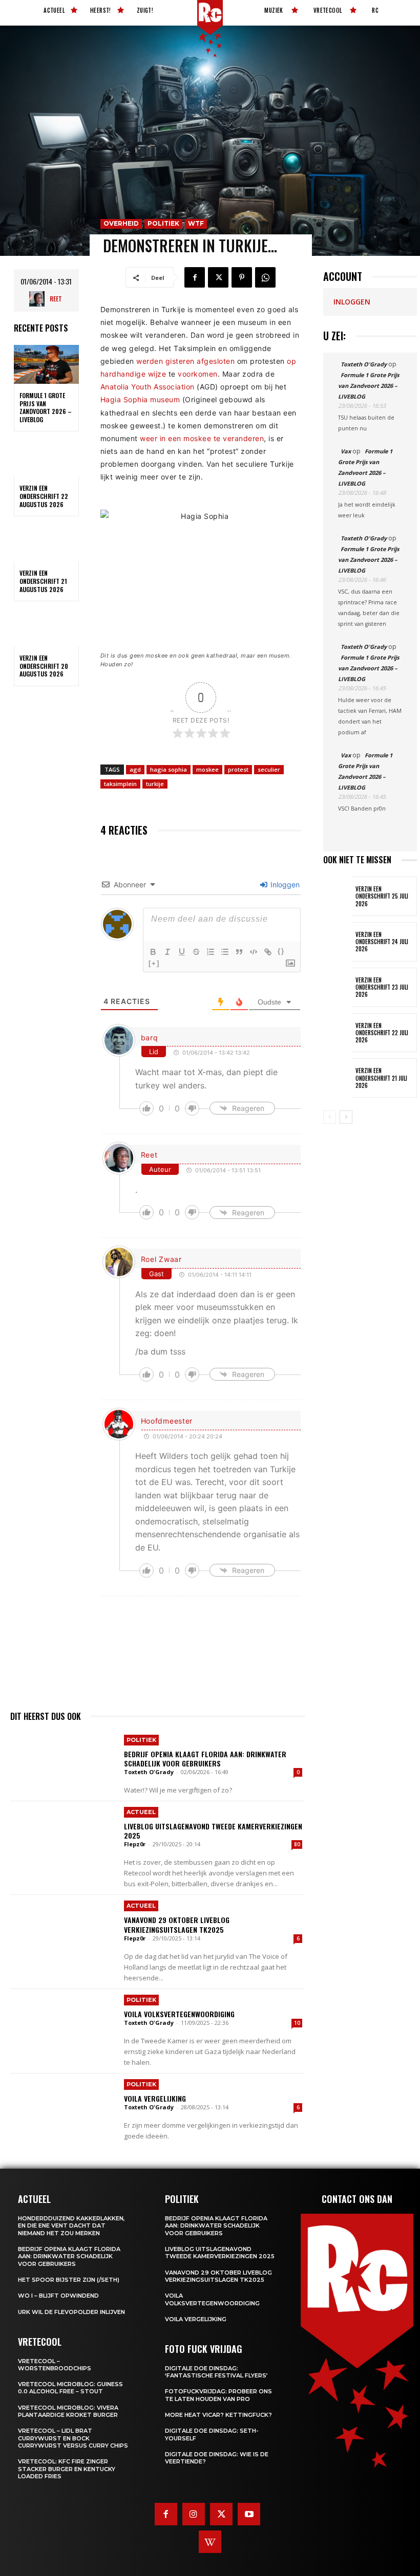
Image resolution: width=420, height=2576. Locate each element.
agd (135, 769)
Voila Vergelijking (155, 2098)
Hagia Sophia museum (140, 399)
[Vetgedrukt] (153, 952)
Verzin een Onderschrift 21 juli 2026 (381, 1078)
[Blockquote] (239, 952)
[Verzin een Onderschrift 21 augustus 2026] (46, 542)
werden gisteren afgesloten (185, 361)
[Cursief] (167, 952)
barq (150, 1038)
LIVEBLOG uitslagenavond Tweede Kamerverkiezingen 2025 (213, 1831)
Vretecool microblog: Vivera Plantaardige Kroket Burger (68, 2411)
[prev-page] (330, 1117)
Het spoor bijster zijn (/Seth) (69, 2280)
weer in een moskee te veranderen (202, 438)
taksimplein (120, 784)
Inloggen (284, 885)
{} (281, 951)
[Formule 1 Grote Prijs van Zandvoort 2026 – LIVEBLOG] (46, 364)
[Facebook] (195, 277)
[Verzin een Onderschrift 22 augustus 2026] (46, 457)
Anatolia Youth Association (148, 387)
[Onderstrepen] (182, 952)
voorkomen (198, 374)
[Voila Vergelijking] (63, 2108)
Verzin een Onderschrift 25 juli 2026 (382, 896)
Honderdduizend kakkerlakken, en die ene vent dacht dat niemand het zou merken (71, 2226)
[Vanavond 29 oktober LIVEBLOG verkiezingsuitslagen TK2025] (63, 1930)
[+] (154, 963)
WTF (196, 223)
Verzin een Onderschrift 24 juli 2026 (382, 942)
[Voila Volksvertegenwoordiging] (63, 2024)
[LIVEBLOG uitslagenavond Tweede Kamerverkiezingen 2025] (63, 1836)
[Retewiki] (210, 2542)
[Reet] (39, 299)
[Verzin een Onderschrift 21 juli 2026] (337, 1078)
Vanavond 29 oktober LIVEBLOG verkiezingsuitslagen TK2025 (177, 1924)
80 (297, 1844)
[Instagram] (194, 2514)
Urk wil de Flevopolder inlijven (71, 2312)
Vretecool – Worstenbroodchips (55, 2365)
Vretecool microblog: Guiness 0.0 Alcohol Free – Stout (70, 2388)
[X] (218, 277)
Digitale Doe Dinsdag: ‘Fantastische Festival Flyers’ (216, 2372)
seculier (269, 769)
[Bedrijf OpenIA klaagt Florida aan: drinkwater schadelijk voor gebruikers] (63, 1764)
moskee (207, 769)
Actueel (141, 1812)
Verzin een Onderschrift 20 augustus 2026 (44, 666)
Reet (56, 299)
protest (238, 769)
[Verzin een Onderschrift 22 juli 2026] (337, 1033)
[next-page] (346, 1117)
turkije (155, 784)
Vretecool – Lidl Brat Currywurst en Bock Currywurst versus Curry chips (73, 2438)
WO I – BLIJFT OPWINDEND (58, 2296)
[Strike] (196, 952)
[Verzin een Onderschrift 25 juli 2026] (337, 896)
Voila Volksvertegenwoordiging (179, 2014)
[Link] (268, 952)
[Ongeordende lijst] (225, 952)
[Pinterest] (242, 277)
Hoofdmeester (167, 1421)
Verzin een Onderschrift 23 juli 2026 (382, 987)
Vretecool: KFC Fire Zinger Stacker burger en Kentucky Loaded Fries (67, 2469)
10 (297, 2023)
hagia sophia (169, 769)
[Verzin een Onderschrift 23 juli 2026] (337, 987)
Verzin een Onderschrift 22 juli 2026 (382, 1033)
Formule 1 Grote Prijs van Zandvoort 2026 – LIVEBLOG (46, 407)
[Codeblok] (254, 952)
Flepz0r (135, 1844)
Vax (346, 451)
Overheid (121, 223)
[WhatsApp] (265, 277)
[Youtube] (249, 2514)
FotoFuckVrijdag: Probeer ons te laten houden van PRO (218, 2395)
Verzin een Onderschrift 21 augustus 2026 (43, 581)
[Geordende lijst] (211, 952)
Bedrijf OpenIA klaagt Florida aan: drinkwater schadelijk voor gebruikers (205, 1759)
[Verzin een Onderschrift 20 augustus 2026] (46, 627)
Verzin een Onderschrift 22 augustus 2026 (44, 496)
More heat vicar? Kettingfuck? (218, 2415)
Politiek (163, 223)
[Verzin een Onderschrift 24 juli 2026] (337, 942)
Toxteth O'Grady (149, 1772)
